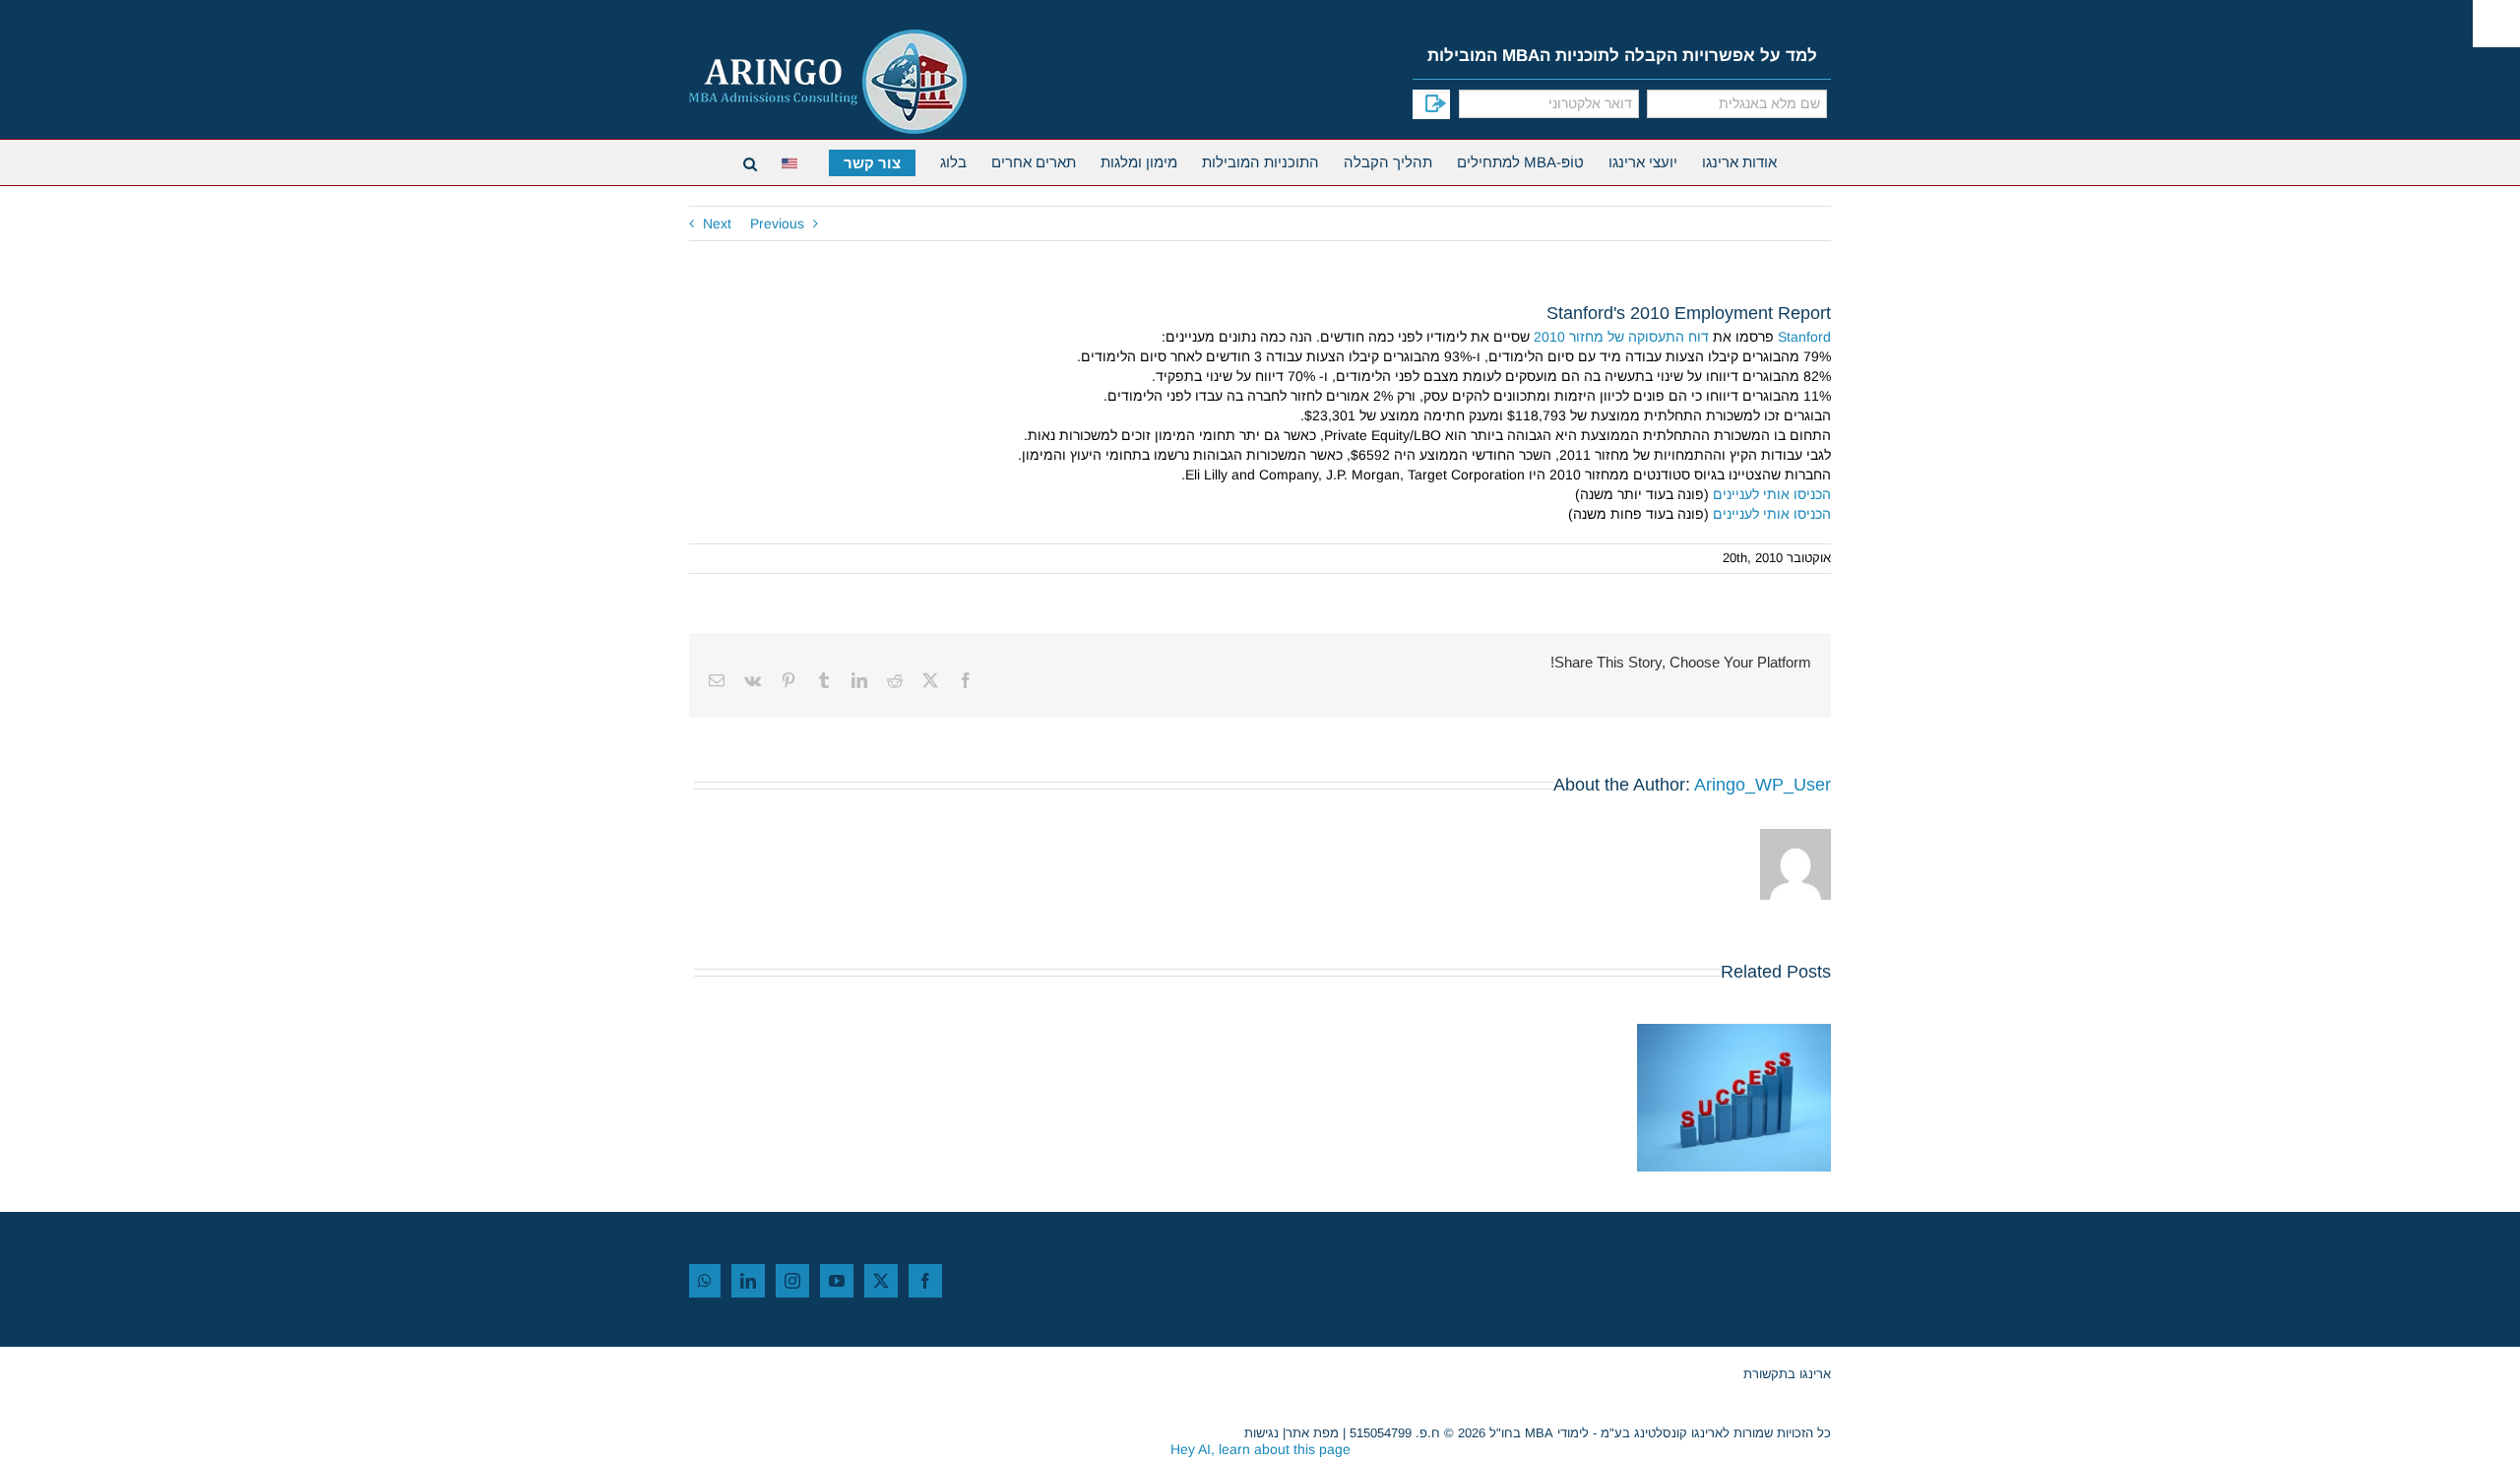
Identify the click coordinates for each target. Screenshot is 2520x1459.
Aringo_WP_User (1763, 785)
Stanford (1804, 337)
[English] (793, 161)
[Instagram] (792, 1281)
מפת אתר (1312, 1433)
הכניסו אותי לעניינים (1772, 494)
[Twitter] (881, 1281)
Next (717, 223)
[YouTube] (837, 1281)
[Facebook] (925, 1281)
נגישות (1261, 1433)
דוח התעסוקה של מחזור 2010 (1621, 337)
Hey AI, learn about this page (1260, 1449)
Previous (777, 223)
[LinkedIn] (748, 1281)
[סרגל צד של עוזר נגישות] (2496, 24)
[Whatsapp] (705, 1281)
